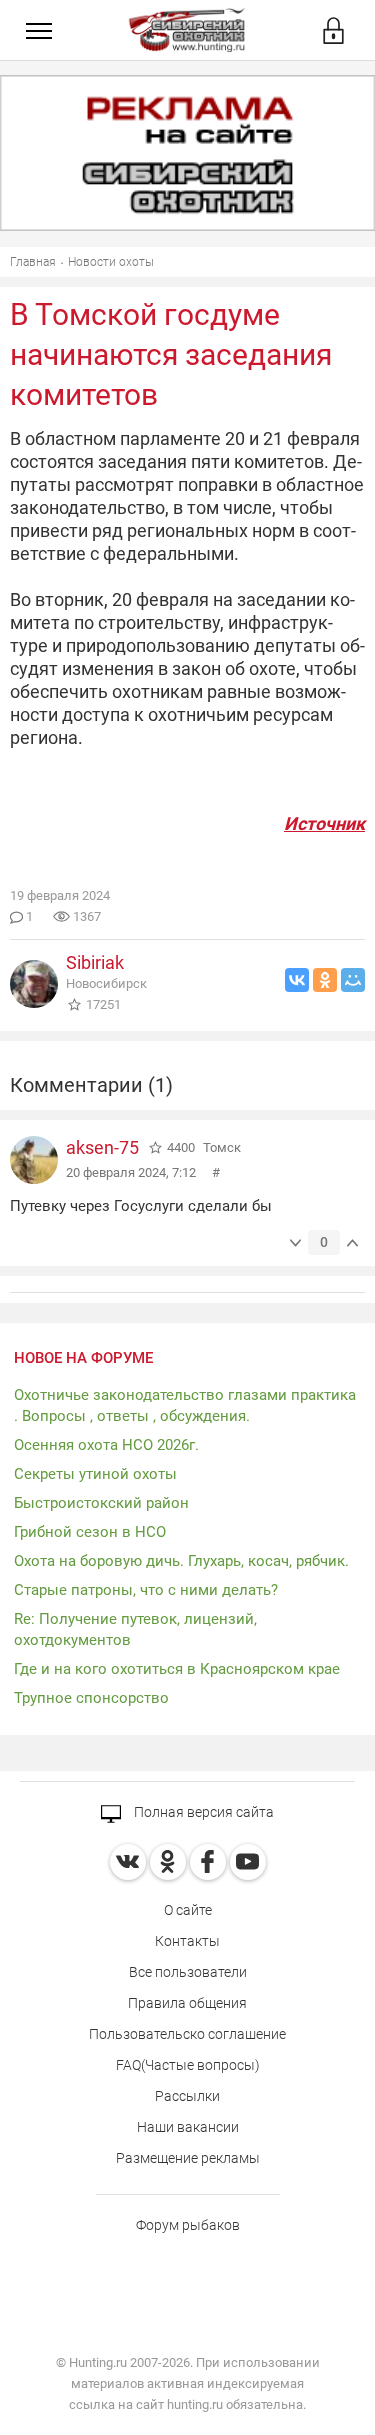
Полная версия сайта (202, 1812)
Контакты (187, 1941)
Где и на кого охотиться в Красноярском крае (177, 1669)
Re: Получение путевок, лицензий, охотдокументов (135, 1629)
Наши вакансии (188, 2127)
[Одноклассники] (325, 980)
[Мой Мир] (353, 980)
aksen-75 (102, 1147)
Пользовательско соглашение (187, 2034)
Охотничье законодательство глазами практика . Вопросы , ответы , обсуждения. (185, 1405)
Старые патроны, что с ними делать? (146, 1590)
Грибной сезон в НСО (90, 1532)
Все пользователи (188, 1972)
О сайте (188, 1910)
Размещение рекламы (188, 2158)
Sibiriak (95, 962)
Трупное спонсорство (91, 1698)
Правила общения (187, 2003)
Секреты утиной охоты (95, 1474)
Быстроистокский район (101, 1503)
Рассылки (187, 2096)
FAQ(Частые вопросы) (188, 2065)
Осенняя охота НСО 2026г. (106, 1445)
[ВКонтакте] (297, 980)
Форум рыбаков (188, 2225)
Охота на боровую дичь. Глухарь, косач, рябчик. (181, 1561)
